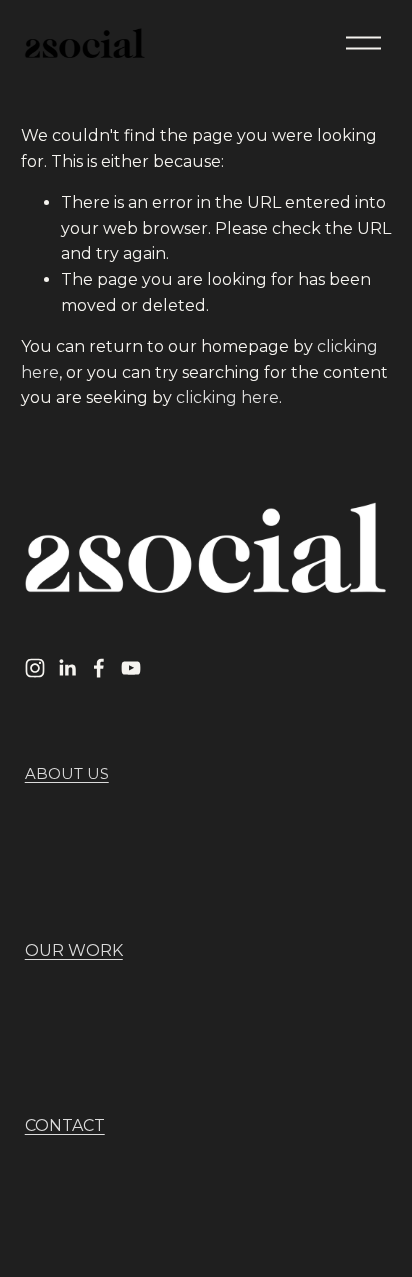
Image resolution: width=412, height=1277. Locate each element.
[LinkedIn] (67, 668)
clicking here (227, 397)
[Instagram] (35, 668)
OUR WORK (74, 950)
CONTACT (65, 1125)
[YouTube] (131, 668)
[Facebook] (99, 668)
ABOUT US (67, 774)
